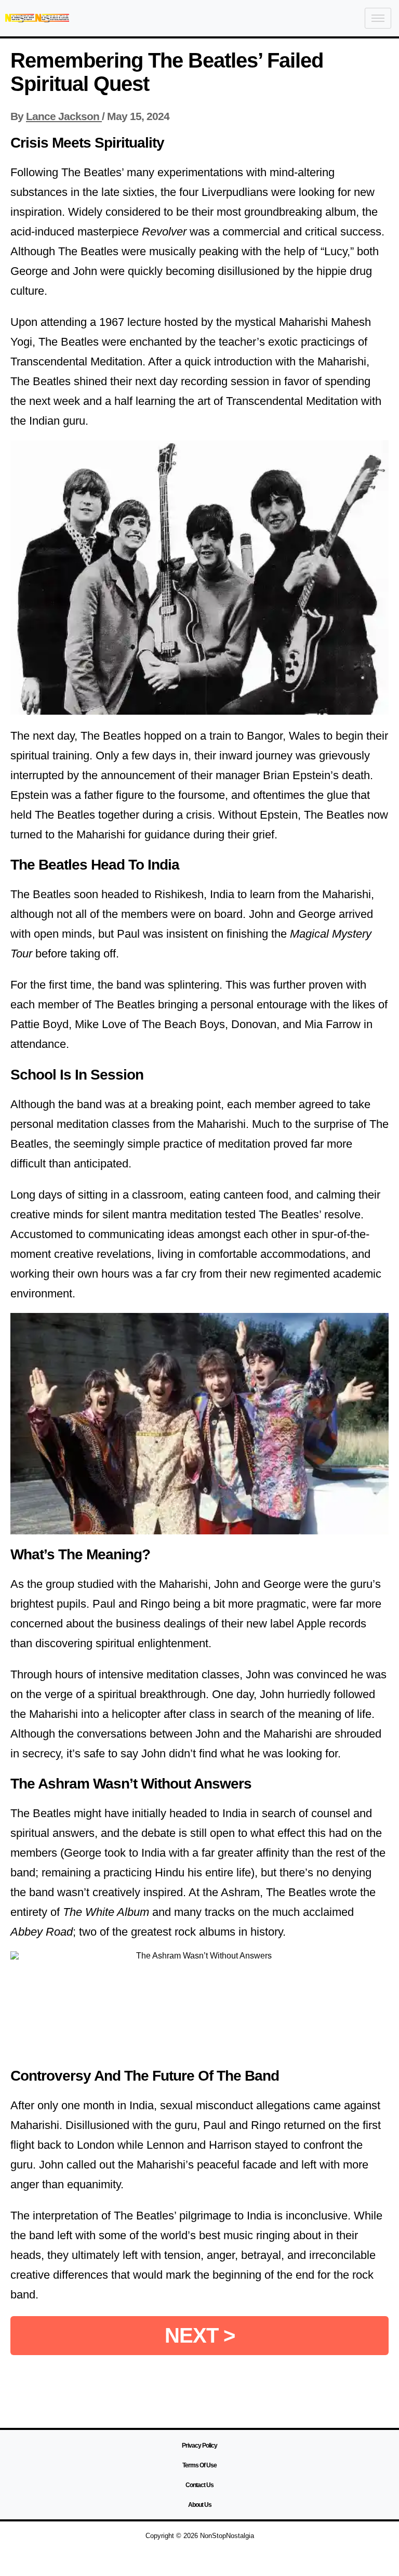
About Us (200, 2505)
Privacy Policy (199, 2446)
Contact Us (199, 2485)
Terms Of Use (199, 2465)
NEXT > (200, 2335)
